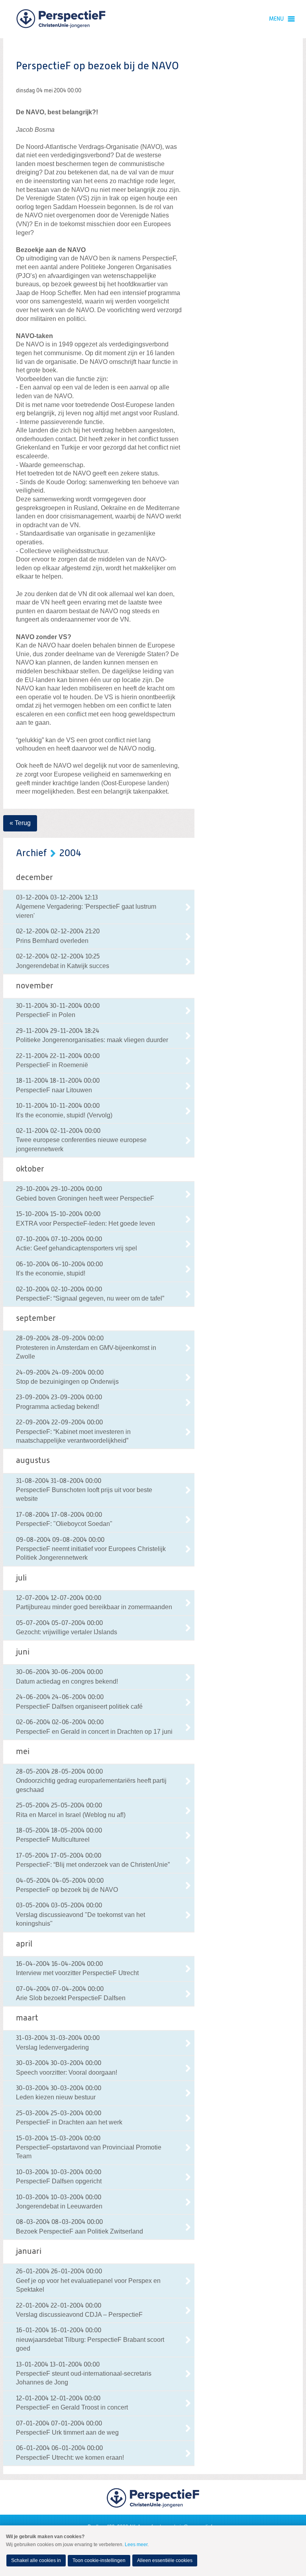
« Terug (20, 823)
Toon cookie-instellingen (99, 2560)
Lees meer (136, 2545)
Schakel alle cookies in (36, 2560)
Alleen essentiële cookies (165, 2560)
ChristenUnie (61, 19)
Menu (276, 19)
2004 (70, 853)
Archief (31, 853)
